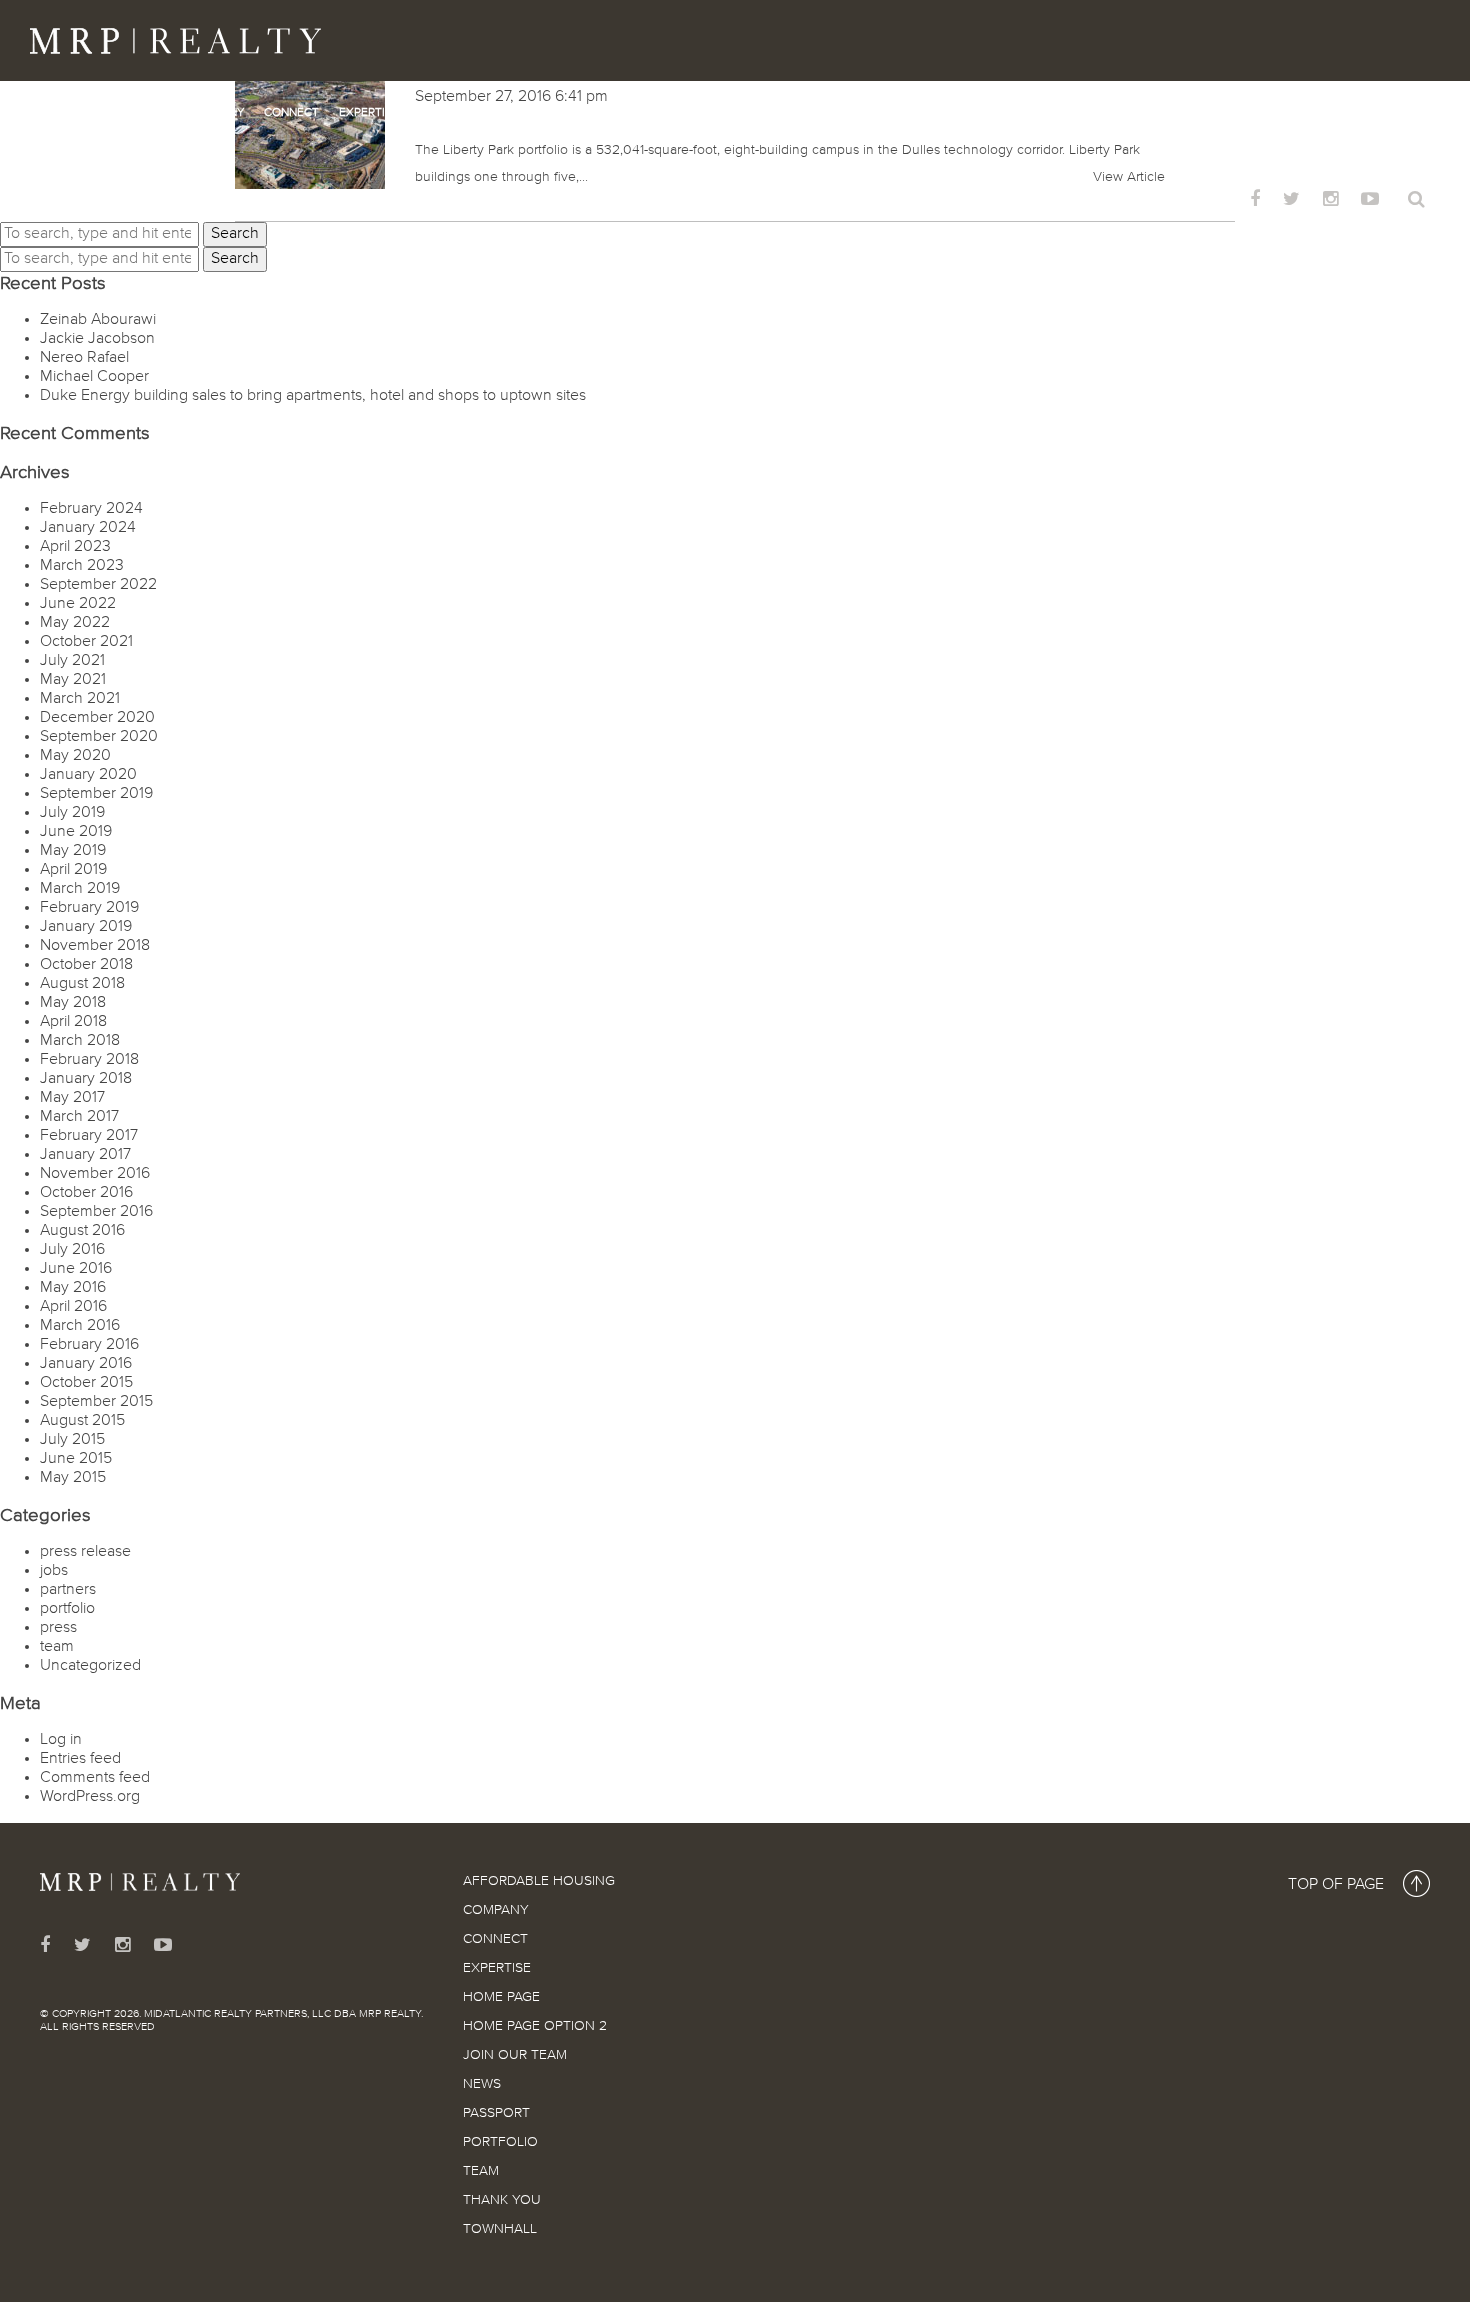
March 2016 (80, 1326)
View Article (1129, 177)
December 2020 (97, 718)
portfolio (67, 1609)
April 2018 (73, 1022)
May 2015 (73, 1478)
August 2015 (82, 1421)
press (58, 1628)
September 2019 (96, 794)
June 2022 (78, 604)
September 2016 (96, 1212)
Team (983, 113)
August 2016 (82, 1231)
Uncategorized (90, 1666)
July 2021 (72, 661)
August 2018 (82, 984)
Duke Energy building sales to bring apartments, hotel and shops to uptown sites (313, 396)
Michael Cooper (94, 377)
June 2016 (76, 1269)
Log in (61, 1740)
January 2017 (85, 1155)
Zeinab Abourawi (98, 320)
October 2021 (86, 642)
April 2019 (73, 870)
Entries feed (80, 1759)
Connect (291, 113)
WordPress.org (90, 1797)
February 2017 (89, 1136)
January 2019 (86, 927)
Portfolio (916, 113)
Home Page (452, 113)
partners (68, 1590)
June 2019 (76, 832)
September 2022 (98, 585)
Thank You (1051, 113)
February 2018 (89, 1060)
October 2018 (86, 965)
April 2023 (75, 547)
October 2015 (86, 1383)
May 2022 (75, 623)
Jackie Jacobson (97, 339)
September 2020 (99, 737)
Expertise (369, 113)
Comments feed (95, 1778)
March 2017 (79, 1117)
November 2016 (95, 1174)
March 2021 (80, 699)
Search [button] (235, 234)
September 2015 (96, 1402)
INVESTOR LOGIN (1180, 202)
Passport (835, 113)
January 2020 (88, 775)
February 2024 (91, 509)
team (57, 1647)
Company (216, 113)
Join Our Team (690, 113)
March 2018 (80, 1041)
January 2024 (88, 528)
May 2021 (73, 680)
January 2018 (86, 1079)
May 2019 (73, 851)
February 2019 (89, 908)
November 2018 (95, 946)
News (770, 113)
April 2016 (73, 1307)
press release (85, 1552)
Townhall (1135, 113)
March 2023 (82, 566)
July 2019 (72, 813)
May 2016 (73, 1288)
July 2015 (72, 1440)
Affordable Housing (104, 113)
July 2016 (72, 1250)
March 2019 (80, 889)
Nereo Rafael (84, 358)
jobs (54, 1571)
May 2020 (75, 756)
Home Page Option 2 (566, 113)
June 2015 (76, 1459)
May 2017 (72, 1098)
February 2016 (89, 1345)
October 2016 (86, 1193)
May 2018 (73, 1003)
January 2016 (86, 1364)
